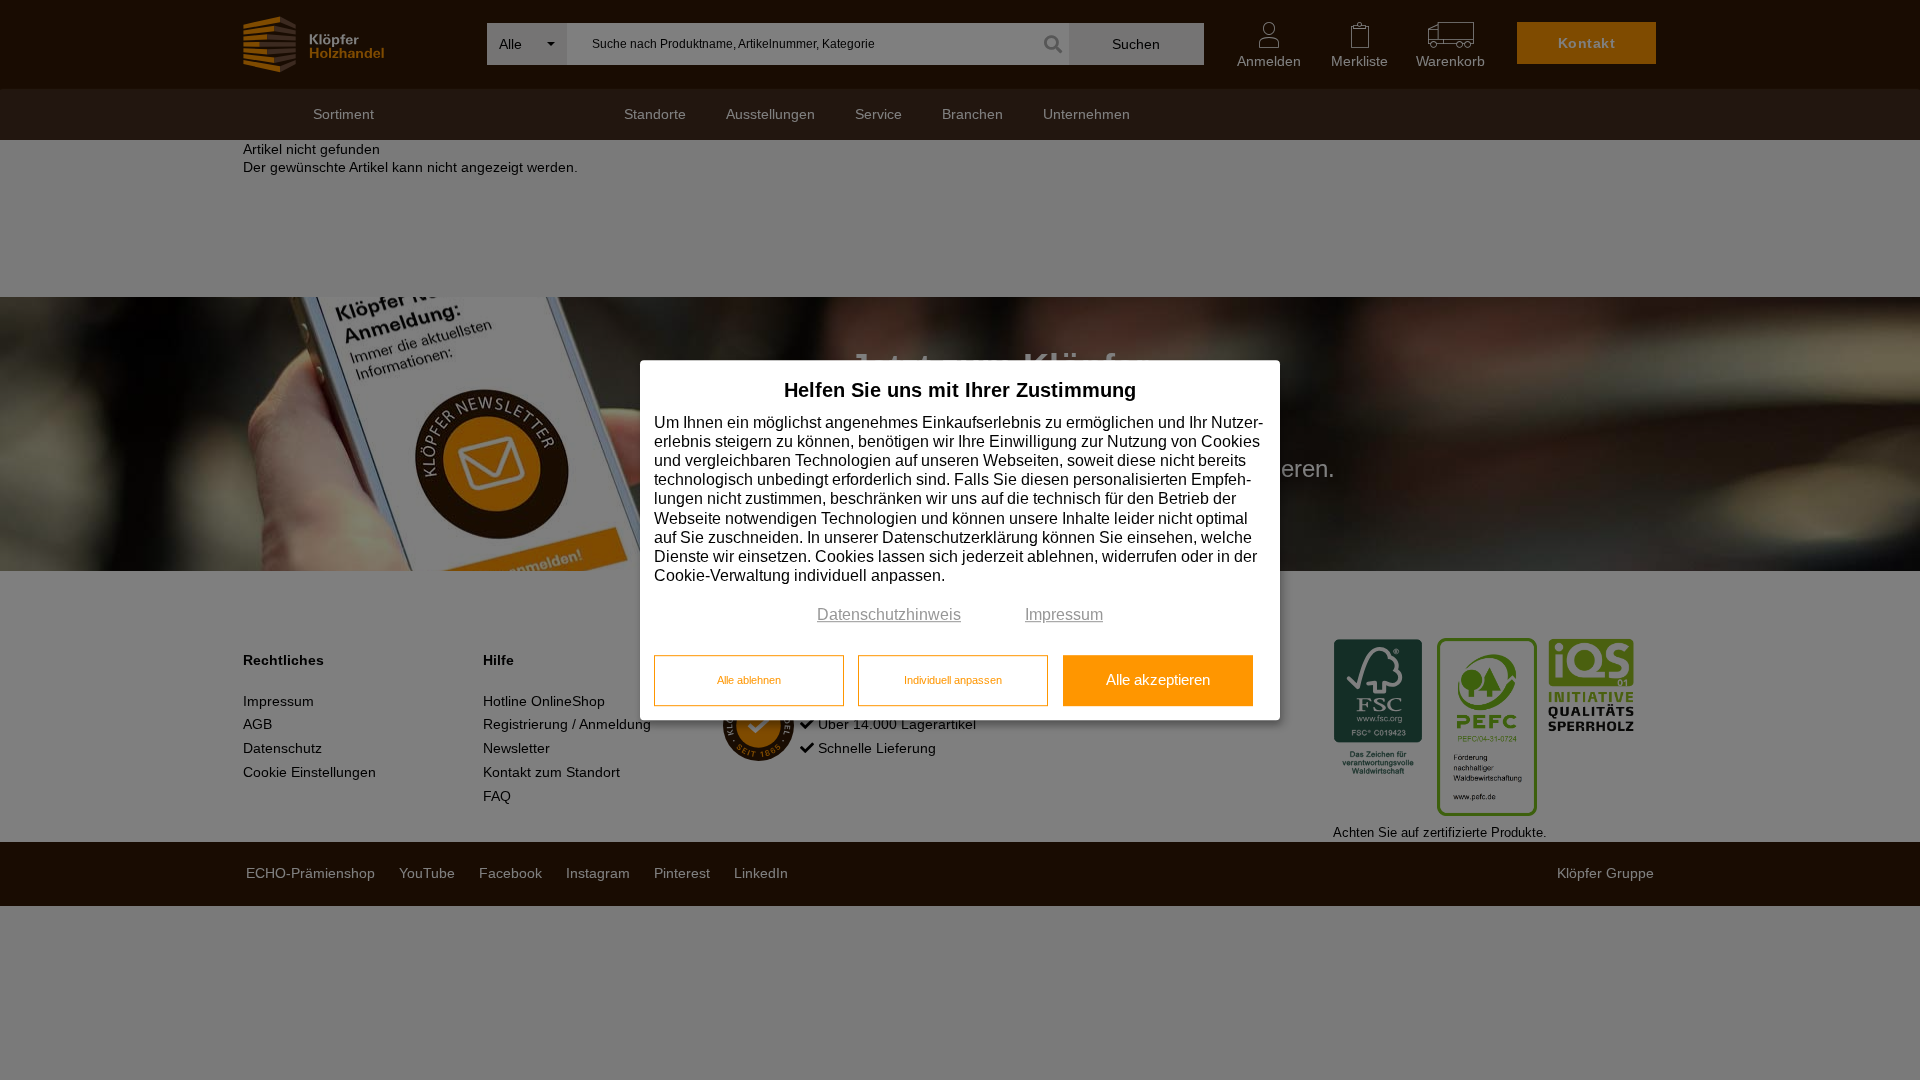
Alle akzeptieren (1158, 680)
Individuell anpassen (953, 680)
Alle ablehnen (749, 680)
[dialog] (960, 540)
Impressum (1064, 615)
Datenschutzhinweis (889, 615)
